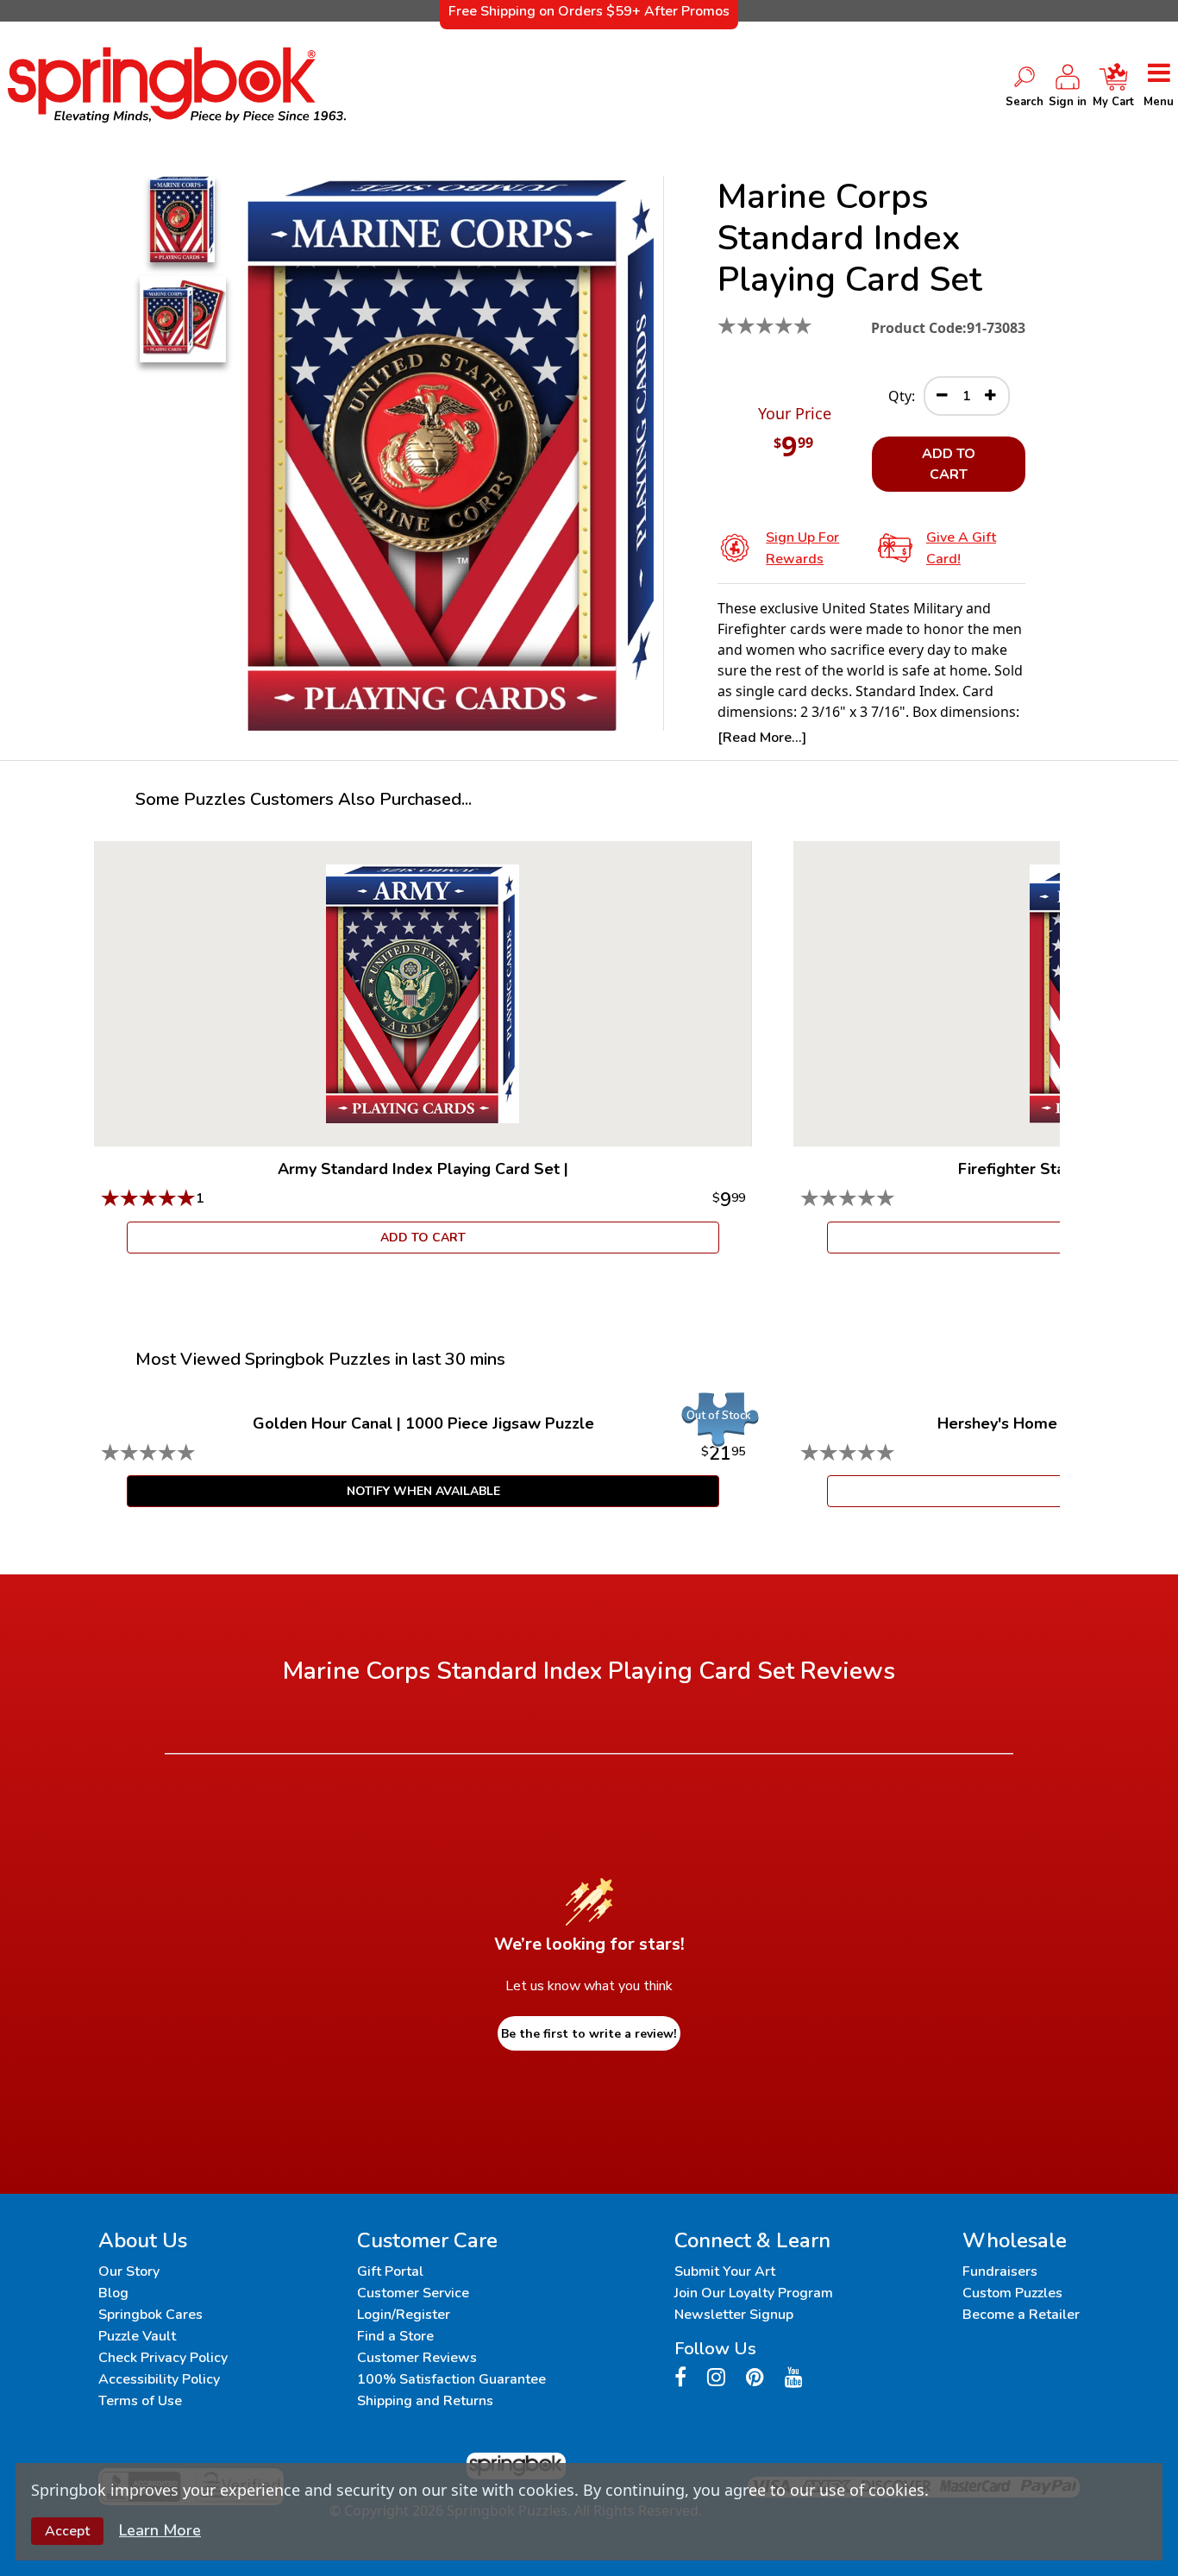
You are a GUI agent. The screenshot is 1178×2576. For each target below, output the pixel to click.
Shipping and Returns (425, 2401)
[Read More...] (762, 738)
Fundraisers (1000, 2271)
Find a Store (395, 2336)
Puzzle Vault (137, 2336)
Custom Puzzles (1012, 2293)
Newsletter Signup (734, 2315)
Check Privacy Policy (163, 2358)
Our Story (129, 2271)
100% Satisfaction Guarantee (451, 2379)
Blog (113, 2293)
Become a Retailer (1021, 2315)
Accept (67, 2531)
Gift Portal (390, 2271)
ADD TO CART (949, 464)
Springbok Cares (150, 2315)
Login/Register (404, 2315)
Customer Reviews (417, 2358)
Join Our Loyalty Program (754, 2293)
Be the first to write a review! (589, 2034)
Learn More (160, 2530)
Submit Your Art (725, 2271)
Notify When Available (423, 1491)
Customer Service (413, 2293)
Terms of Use (140, 2401)
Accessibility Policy (159, 2379)
